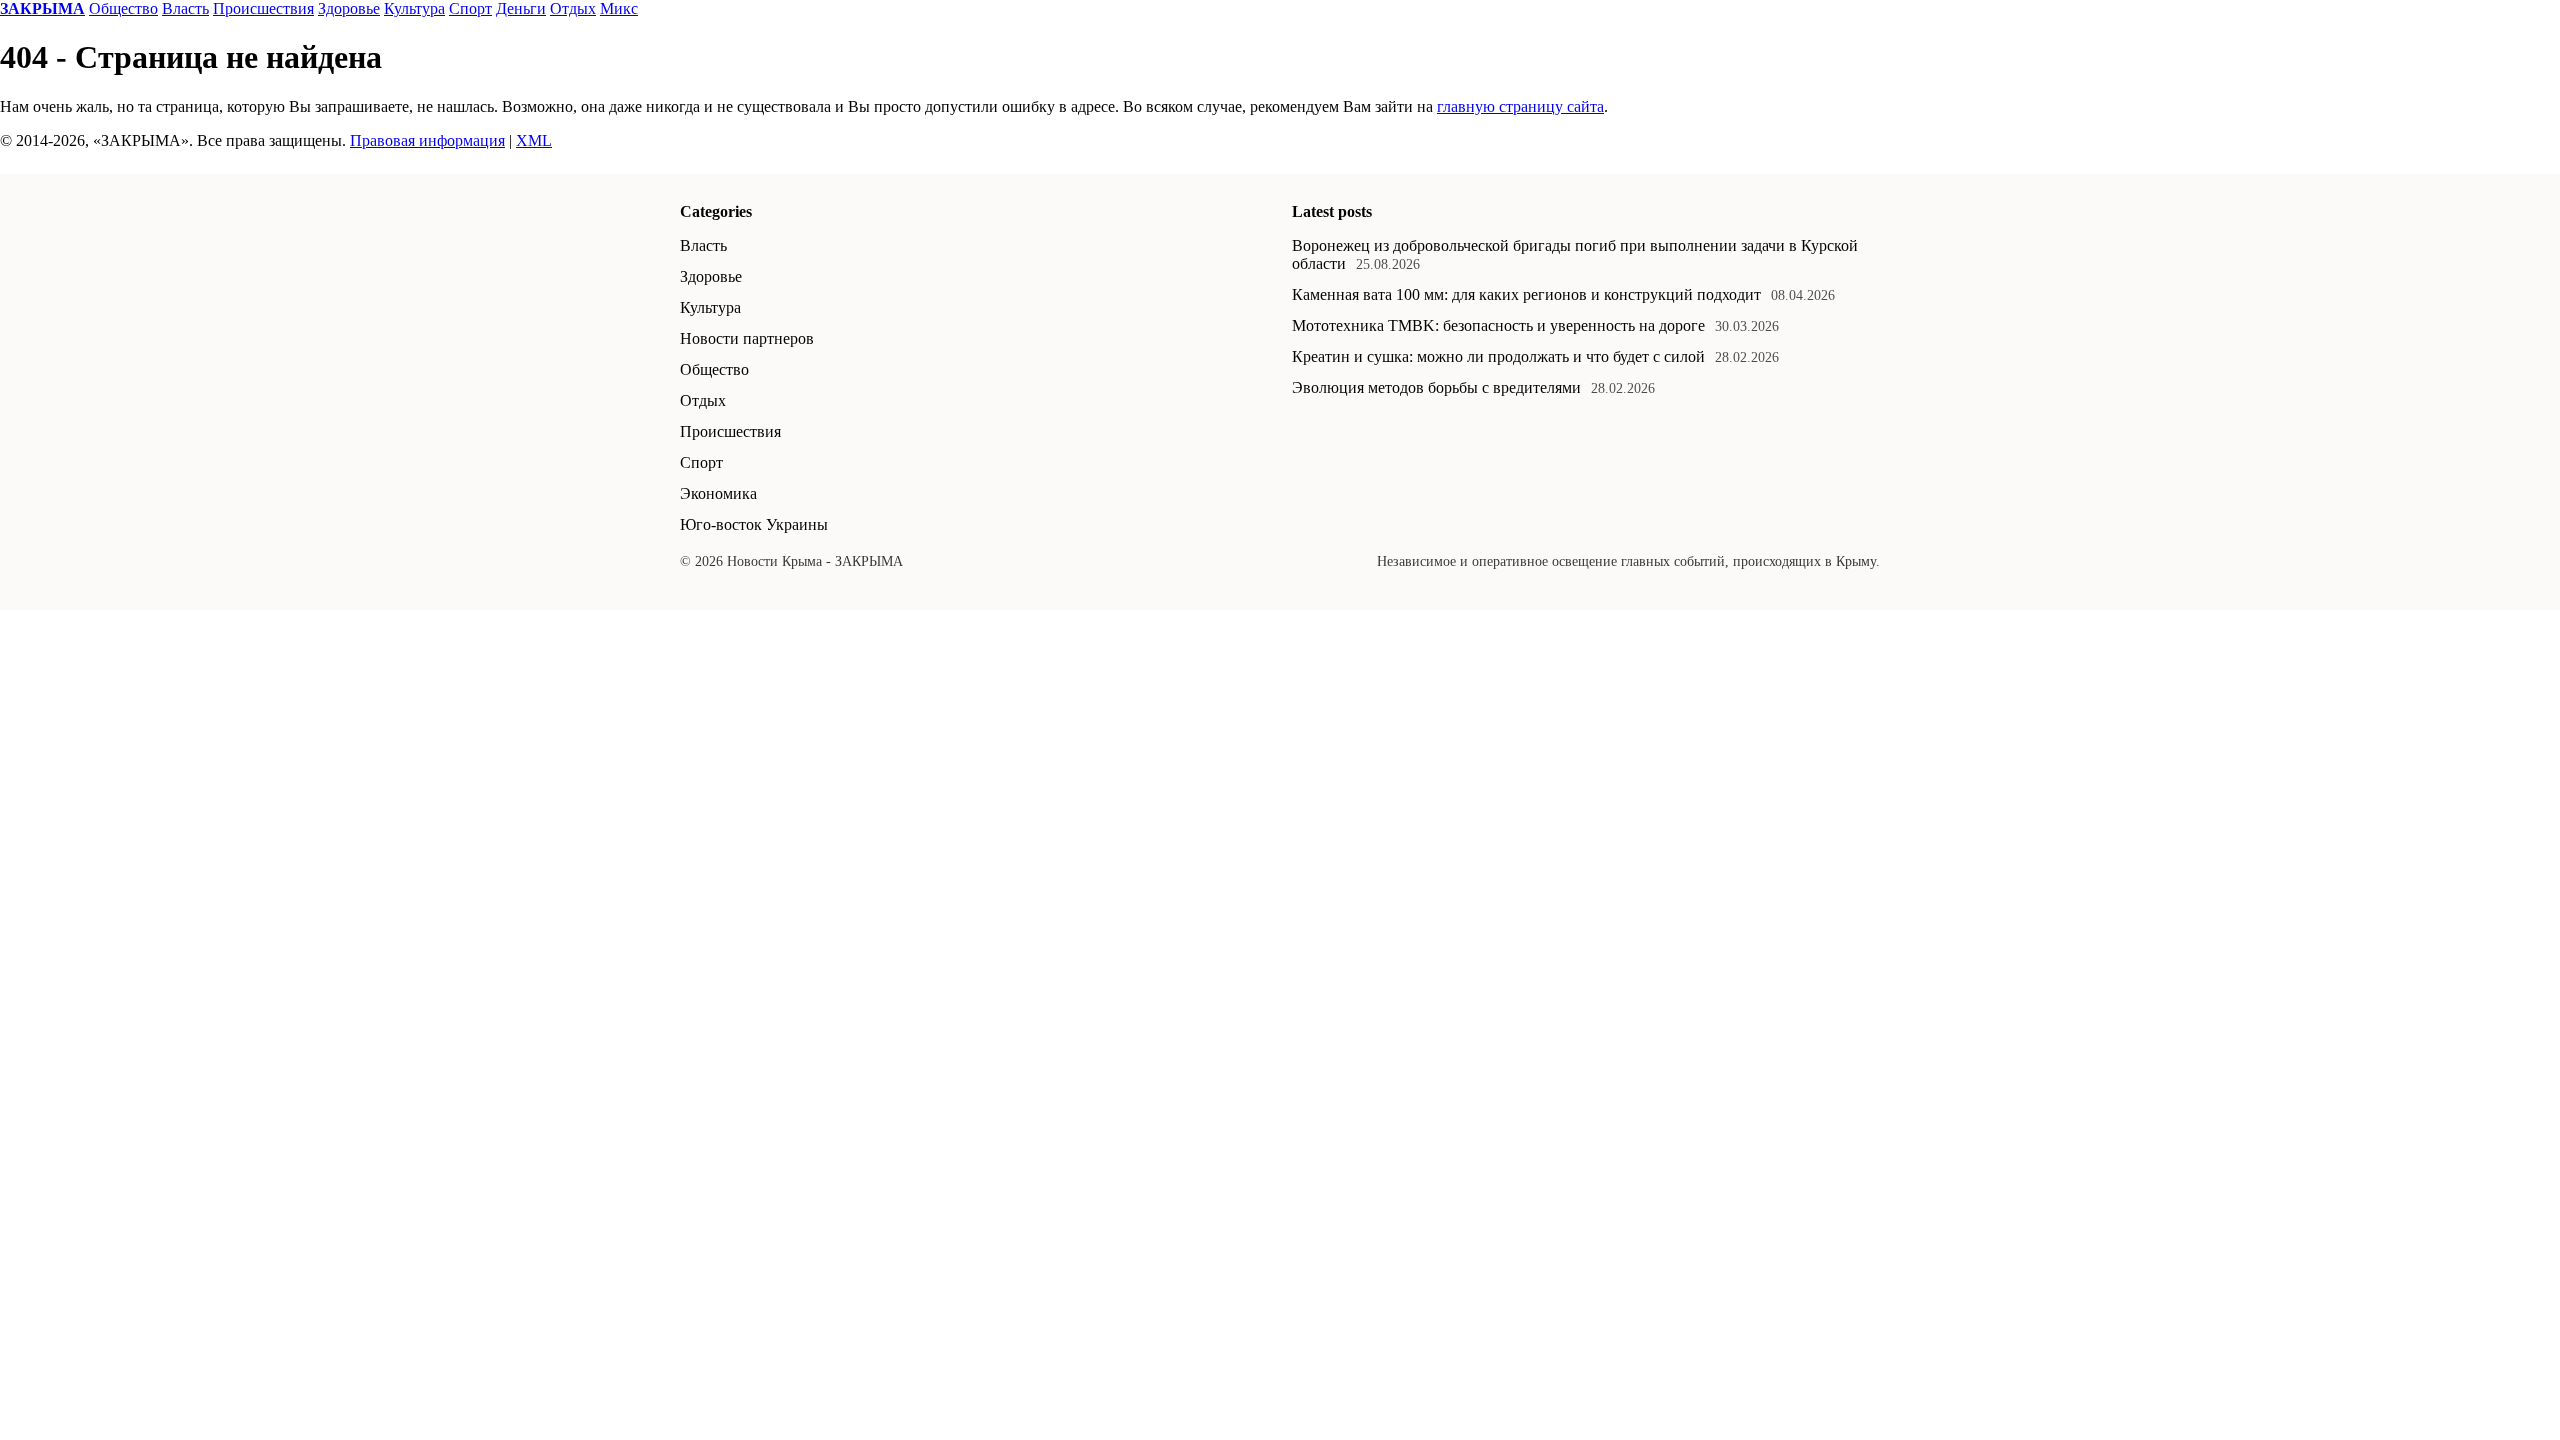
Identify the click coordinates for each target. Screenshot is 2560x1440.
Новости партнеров (747, 338)
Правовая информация (427, 140)
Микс (619, 8)
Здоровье (349, 8)
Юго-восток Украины (754, 524)
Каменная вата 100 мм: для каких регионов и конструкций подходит (1526, 294)
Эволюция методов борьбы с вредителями (1436, 387)
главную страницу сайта (1520, 106)
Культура (414, 8)
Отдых (573, 8)
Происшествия (263, 8)
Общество (123, 8)
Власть (185, 8)
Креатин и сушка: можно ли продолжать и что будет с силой (1498, 356)
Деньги (521, 8)
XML (534, 140)
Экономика (718, 493)
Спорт (470, 8)
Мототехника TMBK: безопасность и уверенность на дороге (1498, 325)
